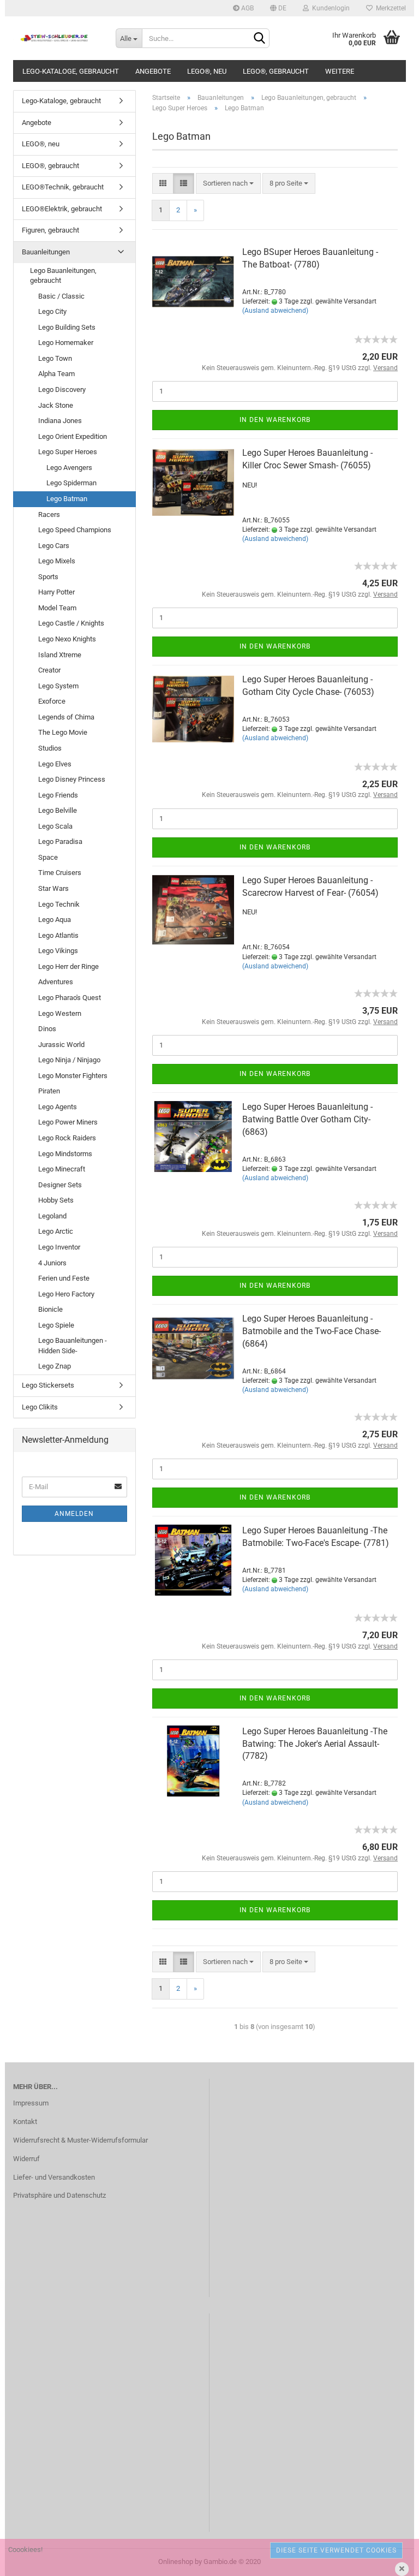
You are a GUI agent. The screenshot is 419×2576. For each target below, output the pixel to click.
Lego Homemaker (66, 343)
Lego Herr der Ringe (68, 966)
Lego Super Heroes (68, 452)
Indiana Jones (60, 421)
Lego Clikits (40, 1407)
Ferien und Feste (64, 1278)
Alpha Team (56, 374)
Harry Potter (56, 592)
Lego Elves (55, 764)
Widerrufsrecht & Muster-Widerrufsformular (80, 2140)
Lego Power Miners (68, 1122)
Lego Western (60, 1013)
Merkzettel (389, 8)
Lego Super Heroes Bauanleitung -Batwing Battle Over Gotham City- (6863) (307, 1119)
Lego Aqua (55, 920)
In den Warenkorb (275, 420)
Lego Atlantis (58, 935)
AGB (247, 8)
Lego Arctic (56, 1231)
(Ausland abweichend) (275, 311)
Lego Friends (58, 795)
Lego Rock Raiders (67, 1138)
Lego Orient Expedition (73, 436)
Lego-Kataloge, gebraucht (71, 71)
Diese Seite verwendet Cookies (336, 2550)
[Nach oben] (389, 2560)
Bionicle (50, 1309)
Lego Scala (55, 826)
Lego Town (55, 358)
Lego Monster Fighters (73, 1076)
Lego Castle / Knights (71, 623)
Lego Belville (58, 810)
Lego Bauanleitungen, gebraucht (63, 276)
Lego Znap (55, 1366)
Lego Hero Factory (66, 1294)
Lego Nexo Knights (67, 639)
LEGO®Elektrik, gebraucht (62, 209)
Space (48, 857)
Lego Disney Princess (72, 779)
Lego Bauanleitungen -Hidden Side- (73, 1346)
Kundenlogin (329, 8)
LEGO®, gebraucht (276, 71)
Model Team (57, 608)
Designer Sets (60, 1185)
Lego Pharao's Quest (70, 998)
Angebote (153, 71)
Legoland (52, 1216)
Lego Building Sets (67, 327)
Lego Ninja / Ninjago (69, 1060)
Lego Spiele (56, 1325)
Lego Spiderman (71, 483)
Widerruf (26, 2159)
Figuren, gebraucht (50, 230)
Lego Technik (59, 904)
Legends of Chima (66, 717)
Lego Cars (54, 546)
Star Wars (53, 888)
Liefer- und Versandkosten (54, 2177)
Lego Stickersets (48, 1385)
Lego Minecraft (62, 1169)
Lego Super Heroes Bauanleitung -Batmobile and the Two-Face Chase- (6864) (312, 1331)
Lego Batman (67, 499)
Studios (50, 748)
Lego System (58, 686)
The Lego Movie (63, 732)
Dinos (47, 1029)
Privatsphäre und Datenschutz (59, 2195)
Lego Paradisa (60, 841)
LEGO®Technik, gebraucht (63, 187)
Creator (49, 670)
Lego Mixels (57, 561)
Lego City (52, 311)
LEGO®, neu (207, 71)
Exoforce (52, 701)
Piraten (49, 1091)
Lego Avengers (69, 468)
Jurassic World (61, 1045)
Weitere (340, 71)
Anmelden (74, 1514)
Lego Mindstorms (65, 1154)
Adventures (56, 982)
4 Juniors (52, 1263)
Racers (49, 514)
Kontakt (25, 2122)
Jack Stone (56, 405)
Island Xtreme (60, 655)
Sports (48, 577)
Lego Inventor (59, 1247)
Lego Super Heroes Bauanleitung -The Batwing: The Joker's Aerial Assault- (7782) (315, 1744)
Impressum (31, 2103)
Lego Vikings (58, 951)
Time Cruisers (60, 873)
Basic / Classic (61, 296)
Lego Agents (58, 1107)
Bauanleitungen (46, 252)
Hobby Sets (56, 1200)
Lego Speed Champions (75, 530)
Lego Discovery (62, 389)
